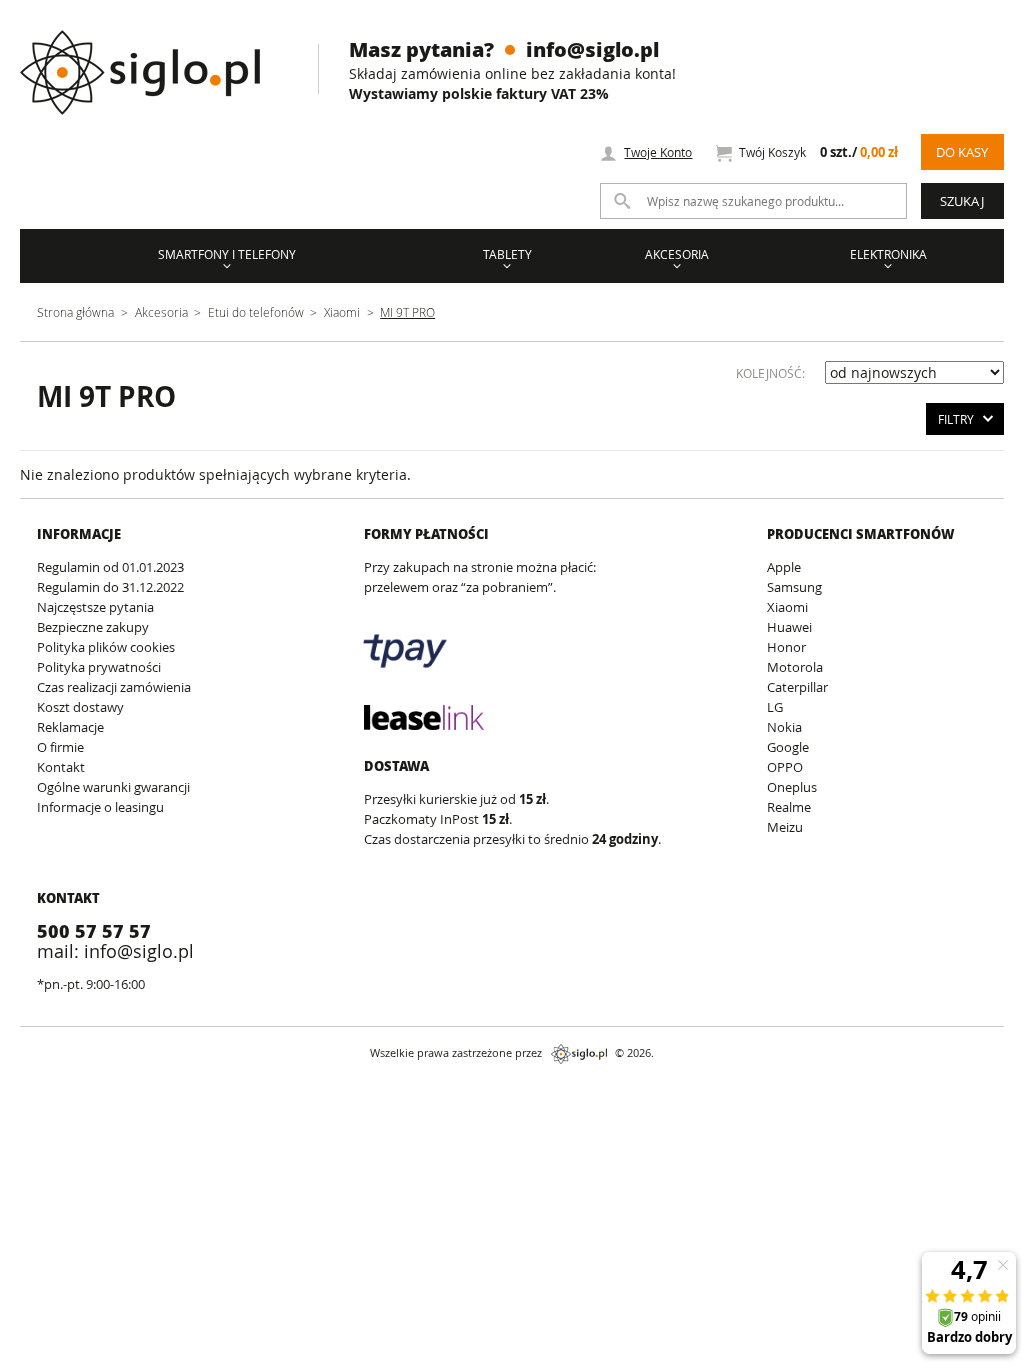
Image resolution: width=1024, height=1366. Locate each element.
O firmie (60, 747)
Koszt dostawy (80, 707)
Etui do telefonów (256, 312)
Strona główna (75, 312)
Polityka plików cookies (106, 647)
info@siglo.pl (592, 49)
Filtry (956, 419)
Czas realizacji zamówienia (114, 687)
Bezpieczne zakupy (93, 627)
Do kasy (962, 152)
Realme (789, 807)
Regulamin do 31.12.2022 (110, 587)
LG (775, 707)
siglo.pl (579, 1054)
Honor (786, 647)
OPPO (785, 767)
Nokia (784, 727)
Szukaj (962, 201)
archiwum (33, 1090)
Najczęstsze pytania (95, 607)
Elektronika (888, 254)
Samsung (794, 587)
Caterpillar (797, 687)
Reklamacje (70, 727)
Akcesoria (677, 254)
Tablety (507, 254)
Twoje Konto (658, 152)
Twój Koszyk (818, 152)
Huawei (789, 627)
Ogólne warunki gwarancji (113, 787)
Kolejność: (770, 373)
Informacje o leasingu (100, 807)
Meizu (785, 827)
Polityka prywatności (99, 667)
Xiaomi (342, 312)
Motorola (795, 667)
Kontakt (61, 767)
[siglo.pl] (152, 57)
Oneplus (792, 787)
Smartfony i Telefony (227, 254)
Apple (784, 567)
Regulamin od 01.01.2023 (110, 567)
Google (788, 747)
